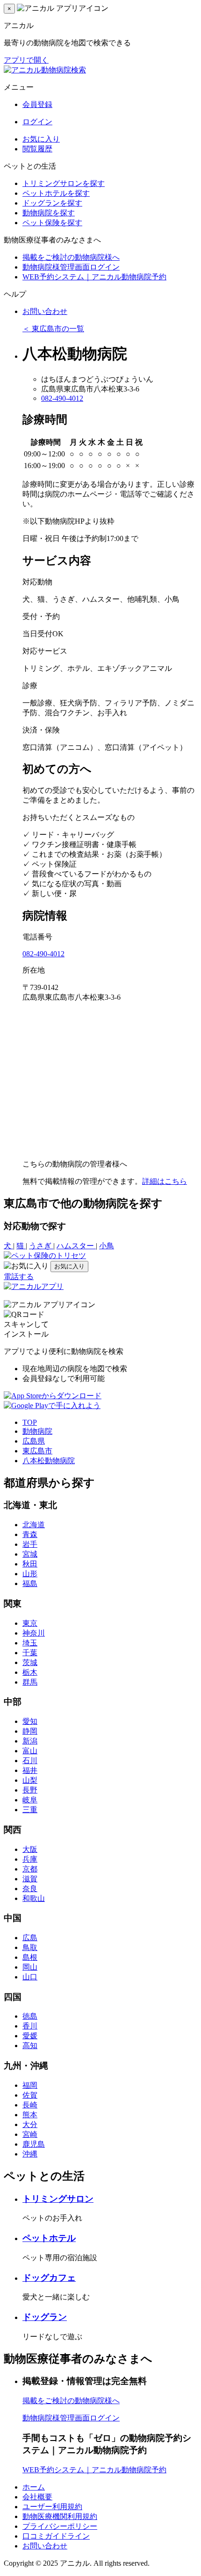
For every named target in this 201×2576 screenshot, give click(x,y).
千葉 (30, 1653)
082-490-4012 (62, 398)
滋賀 (30, 1879)
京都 (30, 1869)
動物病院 (37, 1431)
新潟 (30, 1741)
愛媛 (30, 2036)
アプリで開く (26, 60)
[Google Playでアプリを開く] (52, 1405)
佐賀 (30, 2095)
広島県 (34, 1441)
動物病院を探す (49, 213)
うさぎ (41, 1246)
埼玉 (30, 1643)
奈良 (30, 1889)
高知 (30, 2046)
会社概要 (37, 2497)
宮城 (30, 1554)
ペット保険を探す (52, 223)
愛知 (30, 1721)
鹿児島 (34, 2144)
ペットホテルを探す (56, 193)
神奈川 (34, 1633)
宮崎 (30, 2134)
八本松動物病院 (49, 1461)
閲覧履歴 (37, 149)
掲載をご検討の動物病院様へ (71, 257)
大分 (30, 2124)
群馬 (30, 1682)
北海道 (34, 1525)
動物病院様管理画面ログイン (71, 267)
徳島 (30, 2016)
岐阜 (30, 1800)
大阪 (30, 1849)
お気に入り (41, 139)
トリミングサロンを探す (64, 183)
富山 (30, 1751)
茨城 (30, 1662)
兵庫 (30, 1859)
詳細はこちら (165, 1181)
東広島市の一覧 (53, 329)
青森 (30, 1534)
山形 (30, 1574)
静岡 (30, 1731)
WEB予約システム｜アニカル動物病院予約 (94, 277)
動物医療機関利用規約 (60, 2516)
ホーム (34, 2487)
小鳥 (107, 1246)
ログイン (37, 122)
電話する (19, 1277)
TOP (30, 1422)
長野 (30, 1790)
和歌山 (34, 1898)
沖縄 (30, 2154)
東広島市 (37, 1451)
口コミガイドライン (56, 2536)
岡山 (30, 1967)
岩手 (30, 1544)
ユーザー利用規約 (52, 2507)
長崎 (30, 2105)
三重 (30, 1810)
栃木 (30, 1672)
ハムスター (76, 1246)
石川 (30, 1761)
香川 (30, 2026)
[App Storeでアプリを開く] (53, 1396)
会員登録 (37, 104)
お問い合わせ (45, 311)
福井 (30, 1770)
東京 (30, 1623)
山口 (30, 1977)
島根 (30, 1957)
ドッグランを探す (52, 203)
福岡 (30, 2085)
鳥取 (30, 1947)
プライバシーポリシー (60, 2526)
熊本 (30, 2115)
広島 (30, 1938)
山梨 (30, 1780)
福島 (30, 1583)
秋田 (30, 1564)
